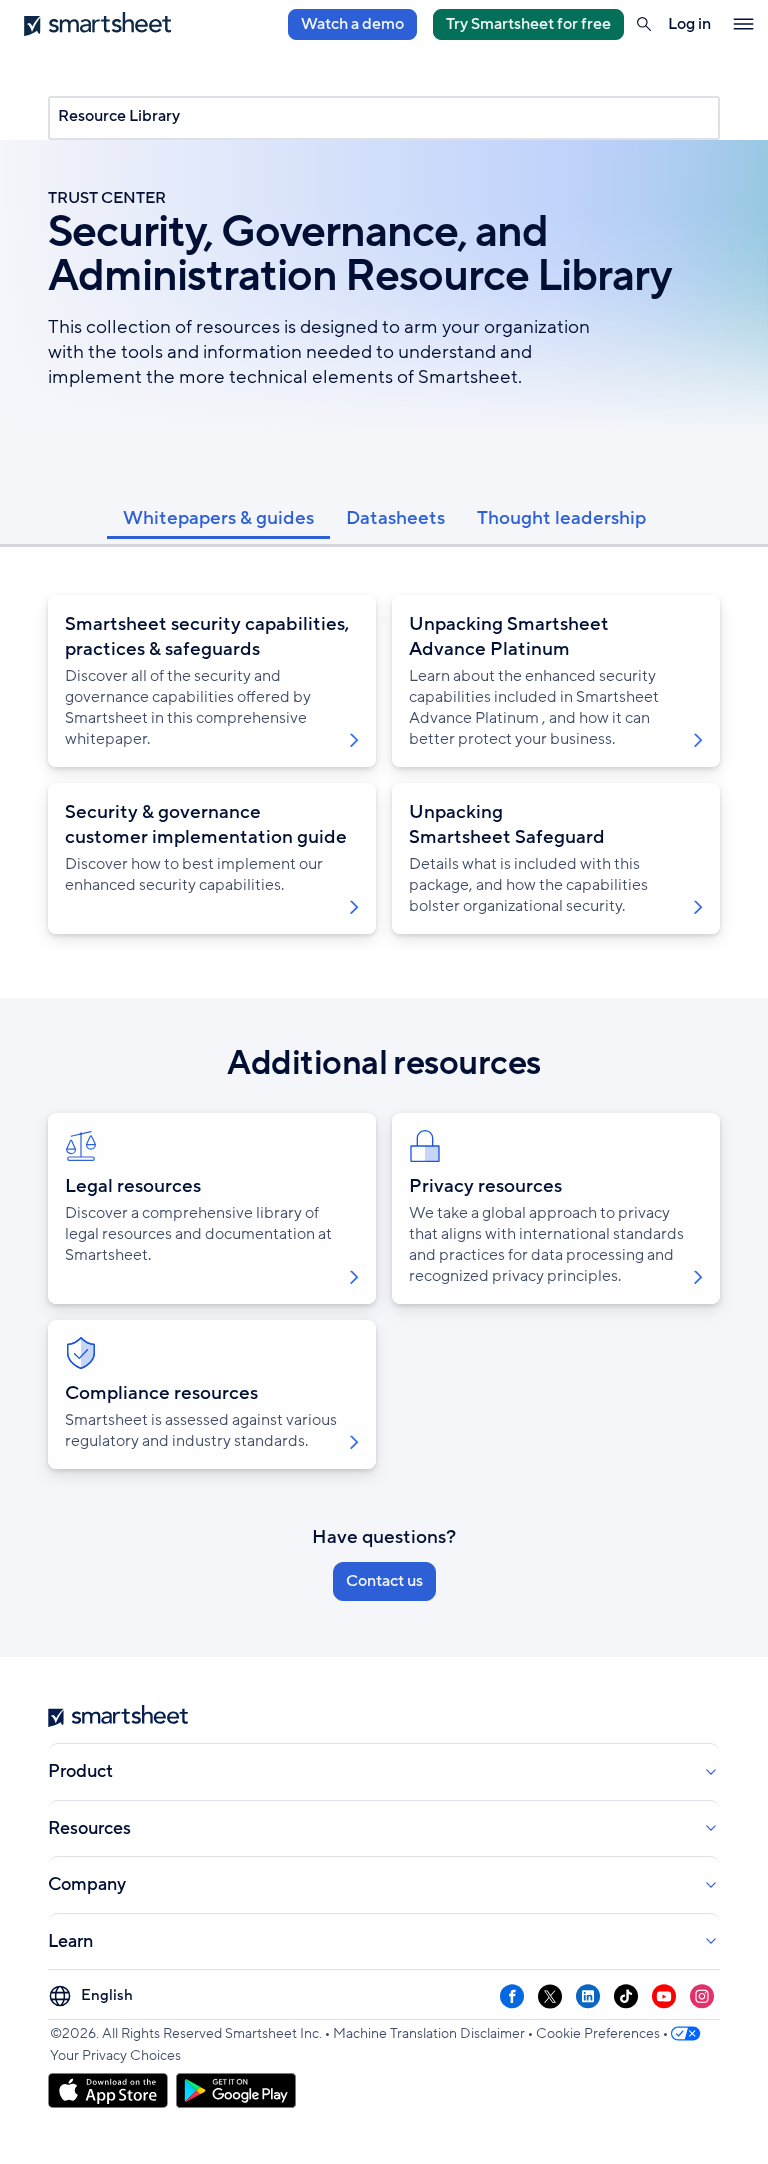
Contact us (384, 1581)
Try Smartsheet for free (528, 24)
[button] (644, 24)
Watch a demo (352, 24)
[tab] (218, 516)
